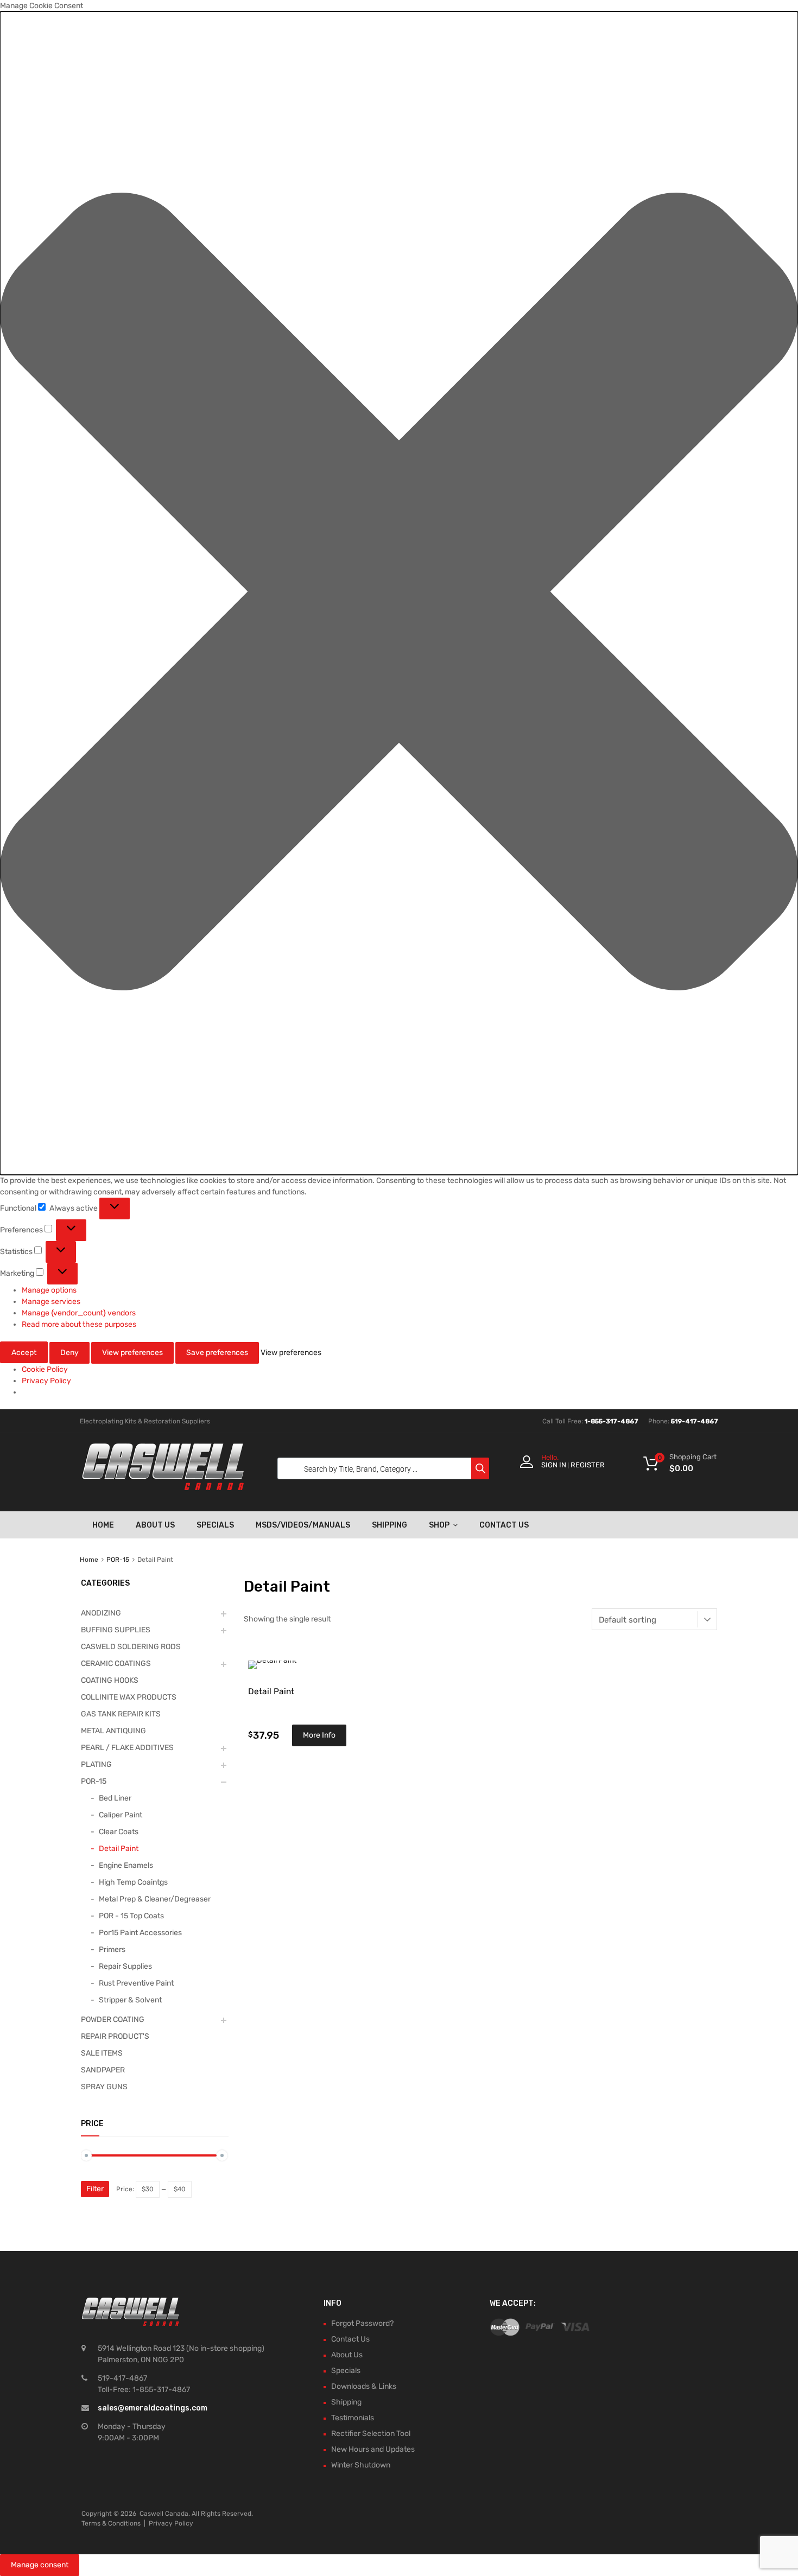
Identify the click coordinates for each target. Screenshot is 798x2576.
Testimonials (353, 2418)
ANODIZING (101, 1613)
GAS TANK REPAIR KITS (121, 1714)
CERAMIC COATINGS (116, 1664)
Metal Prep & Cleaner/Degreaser (155, 1899)
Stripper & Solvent (130, 2000)
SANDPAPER (103, 2070)
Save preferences (217, 1353)
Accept (24, 1353)
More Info (319, 1735)
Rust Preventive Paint (136, 1983)
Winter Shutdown (361, 2465)
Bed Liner (115, 1798)
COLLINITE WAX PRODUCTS (129, 1697)
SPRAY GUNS (104, 2087)
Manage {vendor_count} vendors (79, 1313)
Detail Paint (119, 1849)
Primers (112, 1950)
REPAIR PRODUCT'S (115, 2036)
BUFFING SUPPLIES (116, 1630)
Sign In (554, 1465)
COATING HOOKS (110, 1680)
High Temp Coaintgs (133, 1882)
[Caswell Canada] (163, 1487)
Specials (215, 1525)
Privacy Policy (46, 1381)
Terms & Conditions (111, 2523)
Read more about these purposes (79, 1324)
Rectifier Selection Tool (371, 2434)
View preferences (132, 1353)
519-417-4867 (695, 1421)
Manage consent (40, 2565)
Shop (439, 1525)
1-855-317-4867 (612, 1421)
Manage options (49, 1290)
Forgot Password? (362, 2323)
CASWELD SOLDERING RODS (131, 1647)
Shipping (389, 1525)
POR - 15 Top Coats (131, 1916)
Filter (95, 2189)
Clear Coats (119, 1832)
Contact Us (504, 1525)
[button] (399, 593)
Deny (69, 1353)
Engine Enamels (126, 1865)
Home (103, 1525)
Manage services (51, 1302)
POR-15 (118, 1560)
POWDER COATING (113, 2020)
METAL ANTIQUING (113, 1731)
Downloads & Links (364, 2386)
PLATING (96, 1764)
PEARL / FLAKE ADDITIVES (127, 1748)
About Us (155, 1525)
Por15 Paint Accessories (140, 1933)
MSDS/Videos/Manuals (303, 1525)
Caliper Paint (121, 1815)
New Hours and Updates (373, 2449)
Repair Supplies (125, 1966)
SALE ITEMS (102, 2053)
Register (588, 1465)
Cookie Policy (45, 1369)
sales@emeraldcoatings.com (153, 2408)
